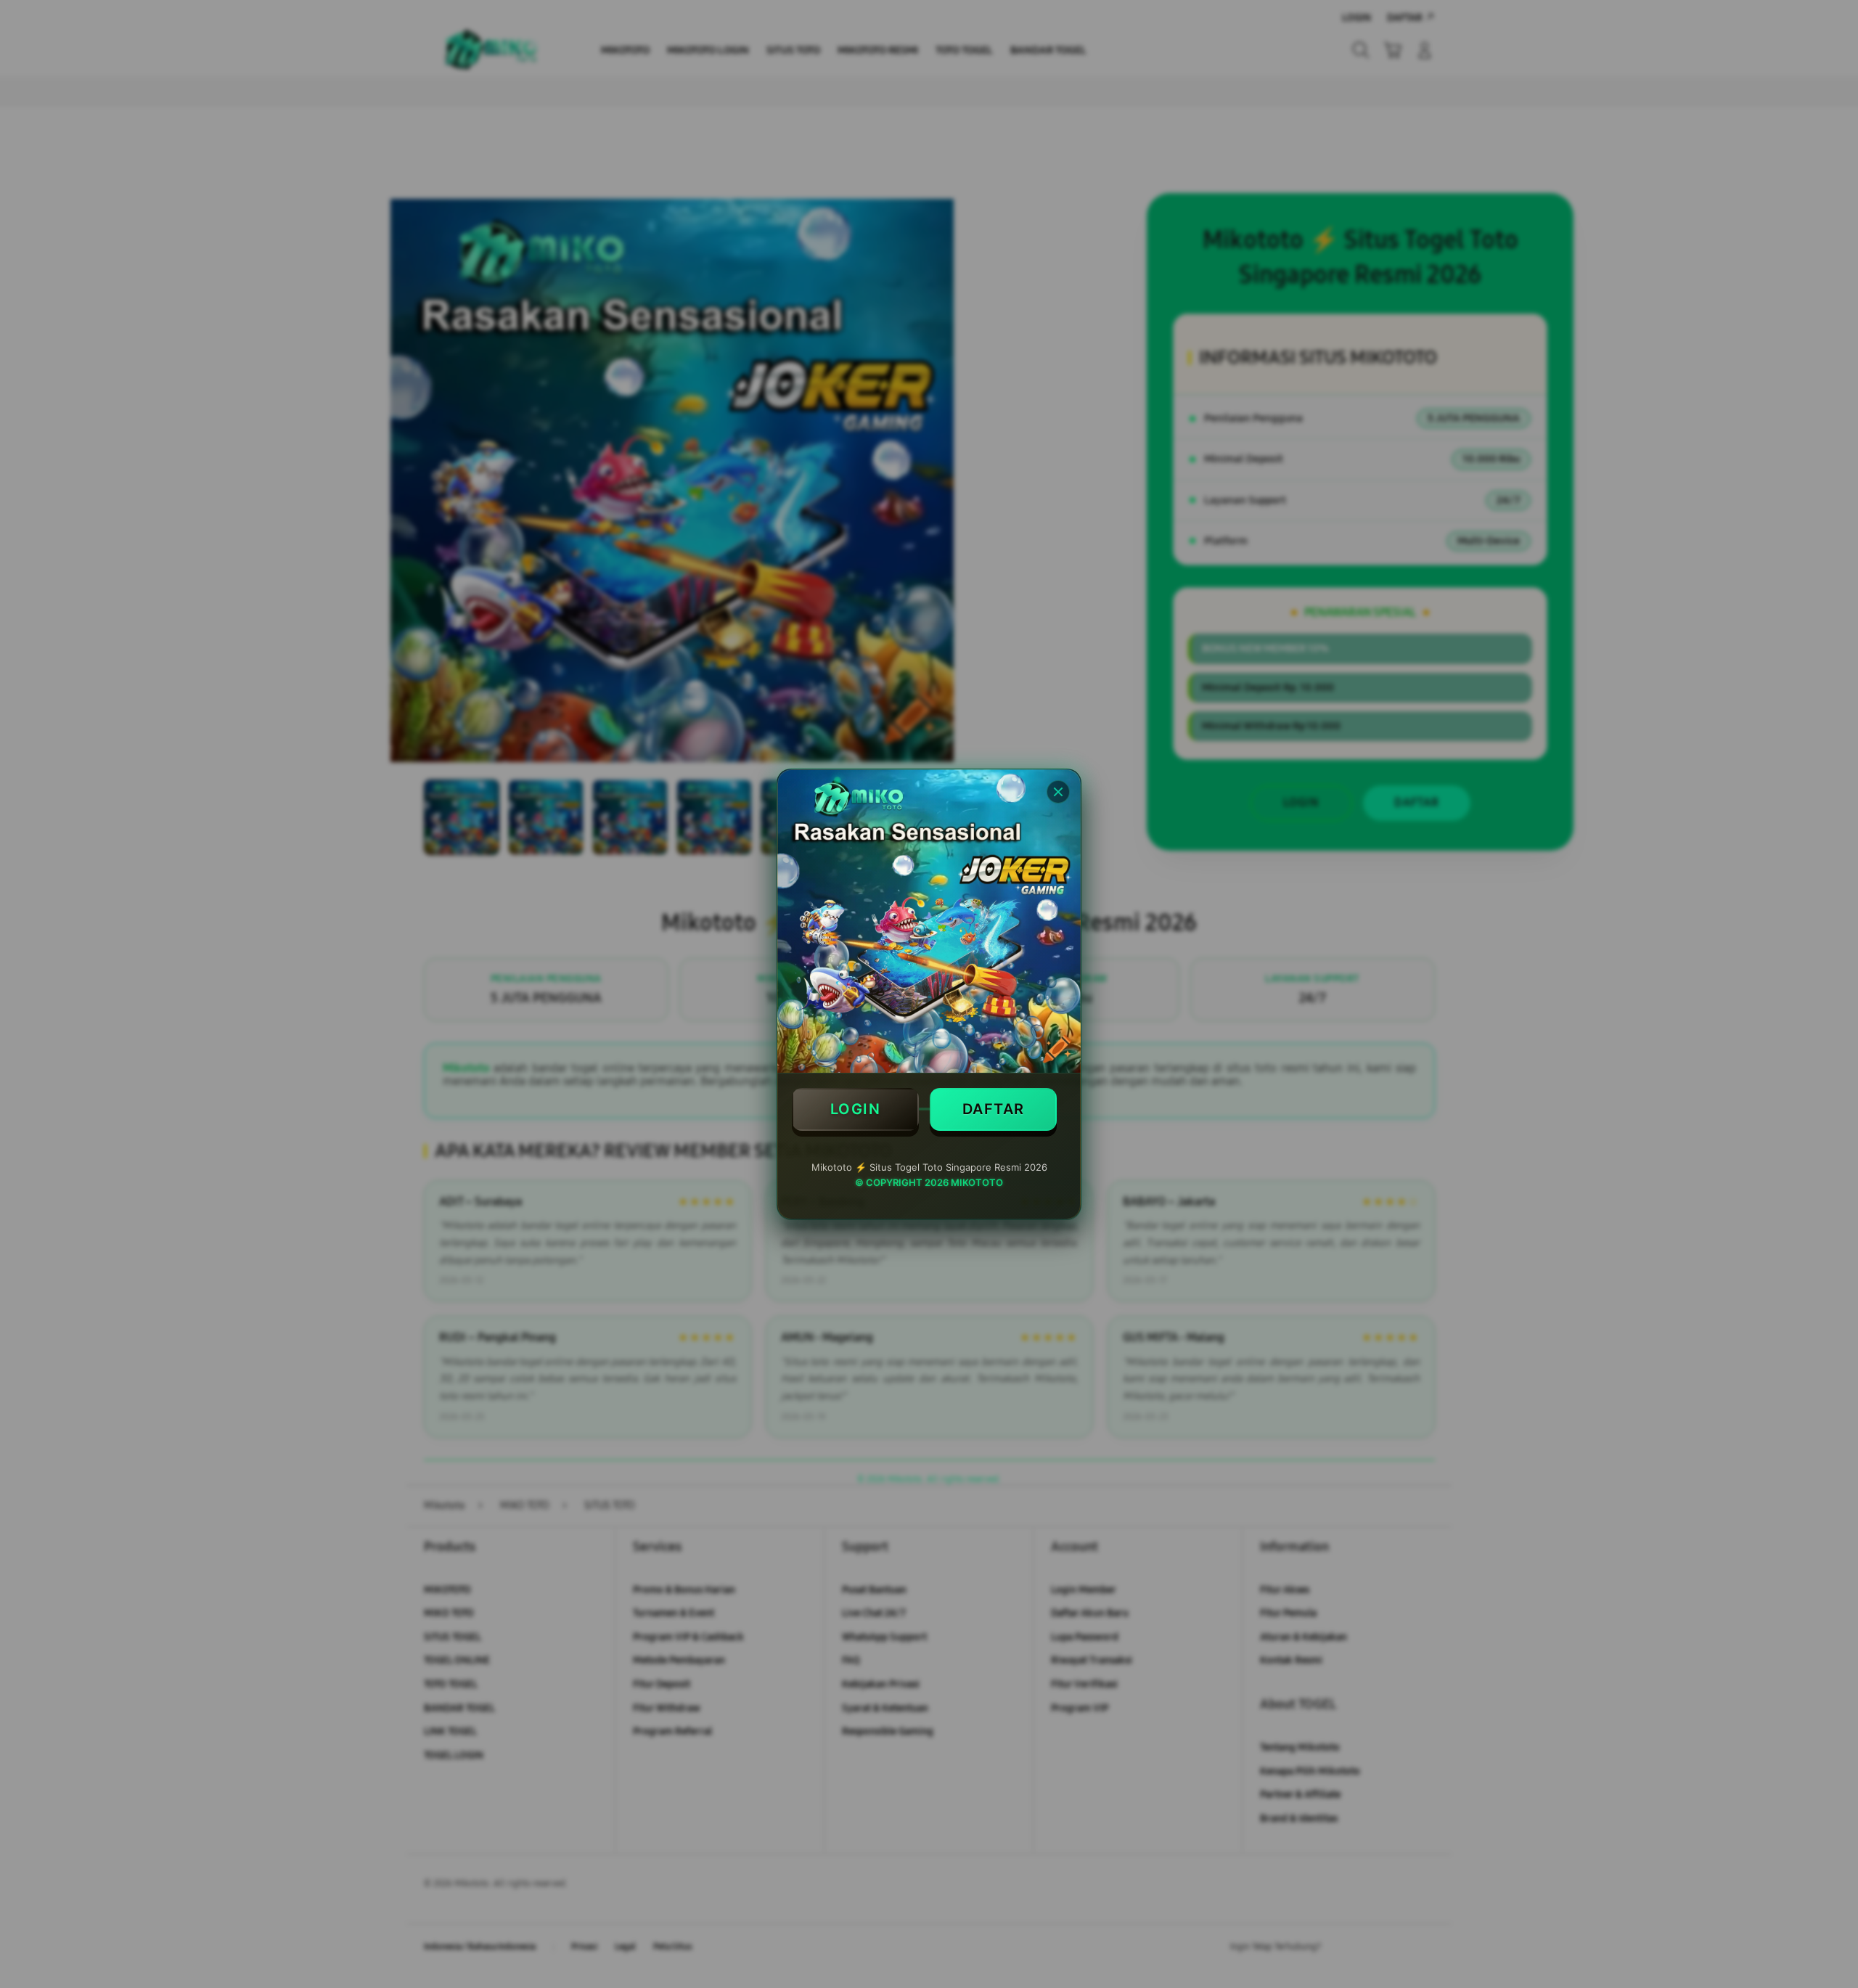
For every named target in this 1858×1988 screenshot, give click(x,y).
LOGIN (856, 1109)
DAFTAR (994, 1109)
